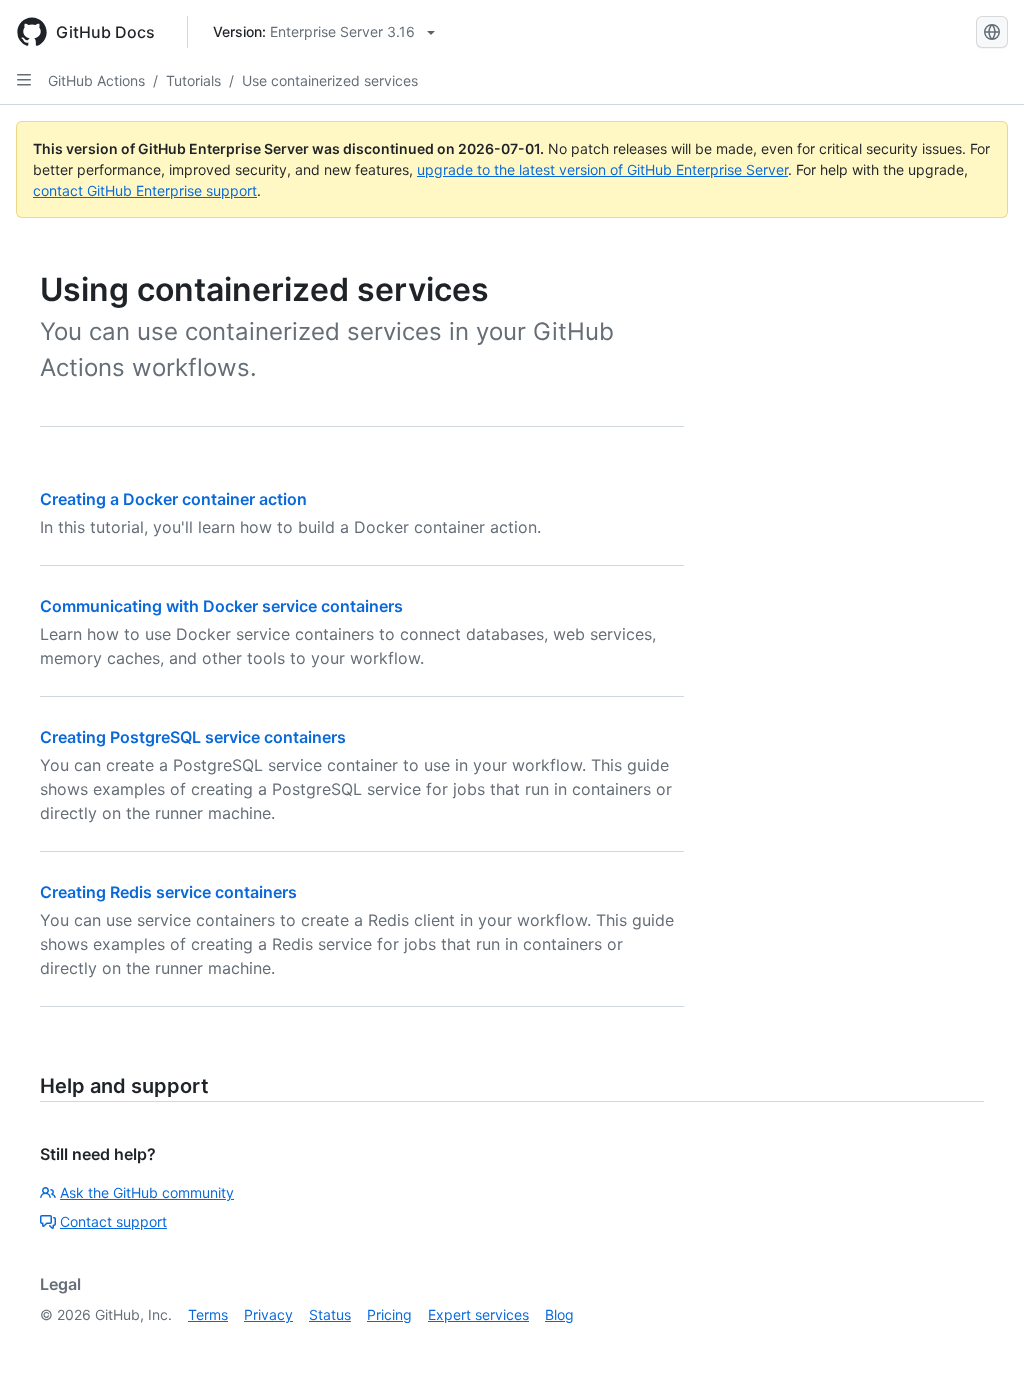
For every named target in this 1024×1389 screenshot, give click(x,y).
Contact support (113, 1221)
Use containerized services (330, 80)
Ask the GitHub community (147, 1192)
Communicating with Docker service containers (221, 606)
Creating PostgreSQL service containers (193, 737)
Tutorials (193, 80)
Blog (559, 1314)
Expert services (478, 1314)
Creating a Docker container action (173, 499)
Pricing (389, 1314)
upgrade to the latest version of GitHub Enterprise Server (602, 169)
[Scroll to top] (980, 1345)
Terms (208, 1314)
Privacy (268, 1314)
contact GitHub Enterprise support (145, 190)
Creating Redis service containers (168, 892)
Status (330, 1314)
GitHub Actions (96, 80)
